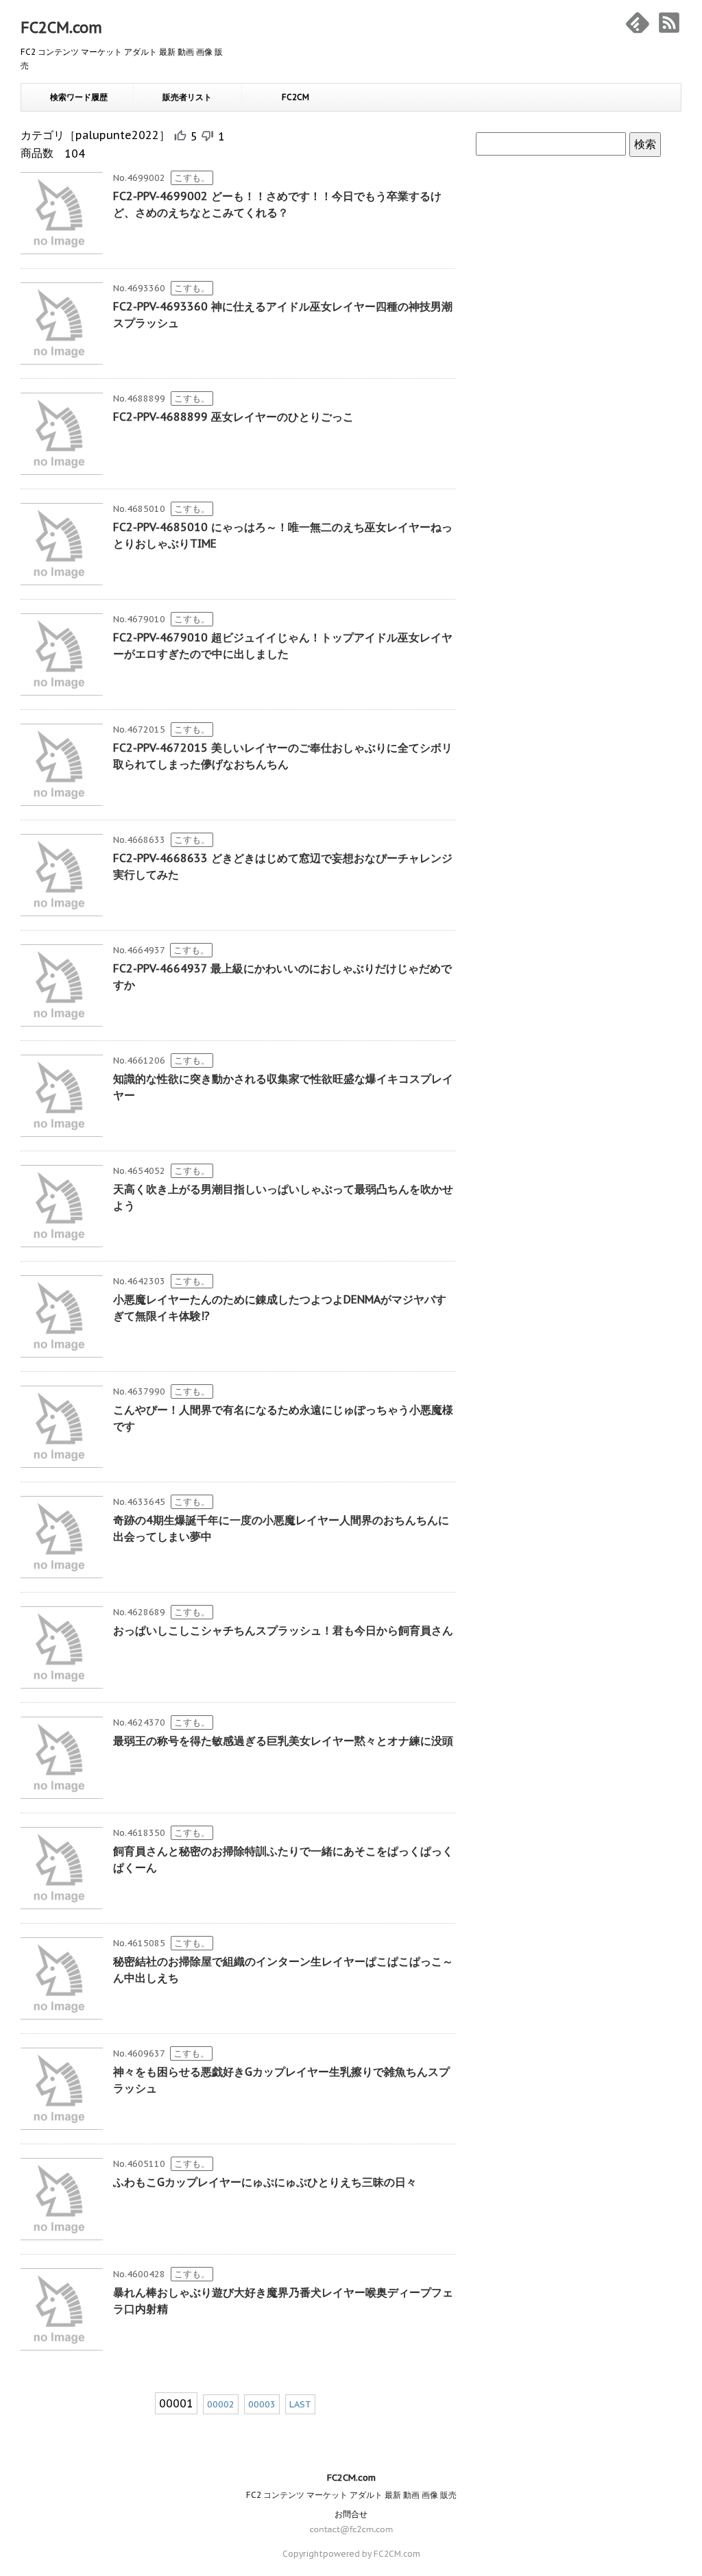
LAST (300, 2404)
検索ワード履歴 (79, 97)
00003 (262, 2404)
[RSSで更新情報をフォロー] (669, 23)
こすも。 (192, 178)
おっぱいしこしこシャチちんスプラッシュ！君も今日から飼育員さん (283, 1630)
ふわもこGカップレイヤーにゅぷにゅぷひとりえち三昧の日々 (265, 2182)
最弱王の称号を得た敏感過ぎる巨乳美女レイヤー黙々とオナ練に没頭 (283, 1741)
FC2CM (295, 97)
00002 (221, 2404)
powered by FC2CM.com (372, 2554)
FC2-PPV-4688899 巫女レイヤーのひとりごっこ (233, 417)
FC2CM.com (61, 27)
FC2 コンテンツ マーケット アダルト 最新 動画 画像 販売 (351, 2495)
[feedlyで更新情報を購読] (638, 23)
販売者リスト (187, 97)
